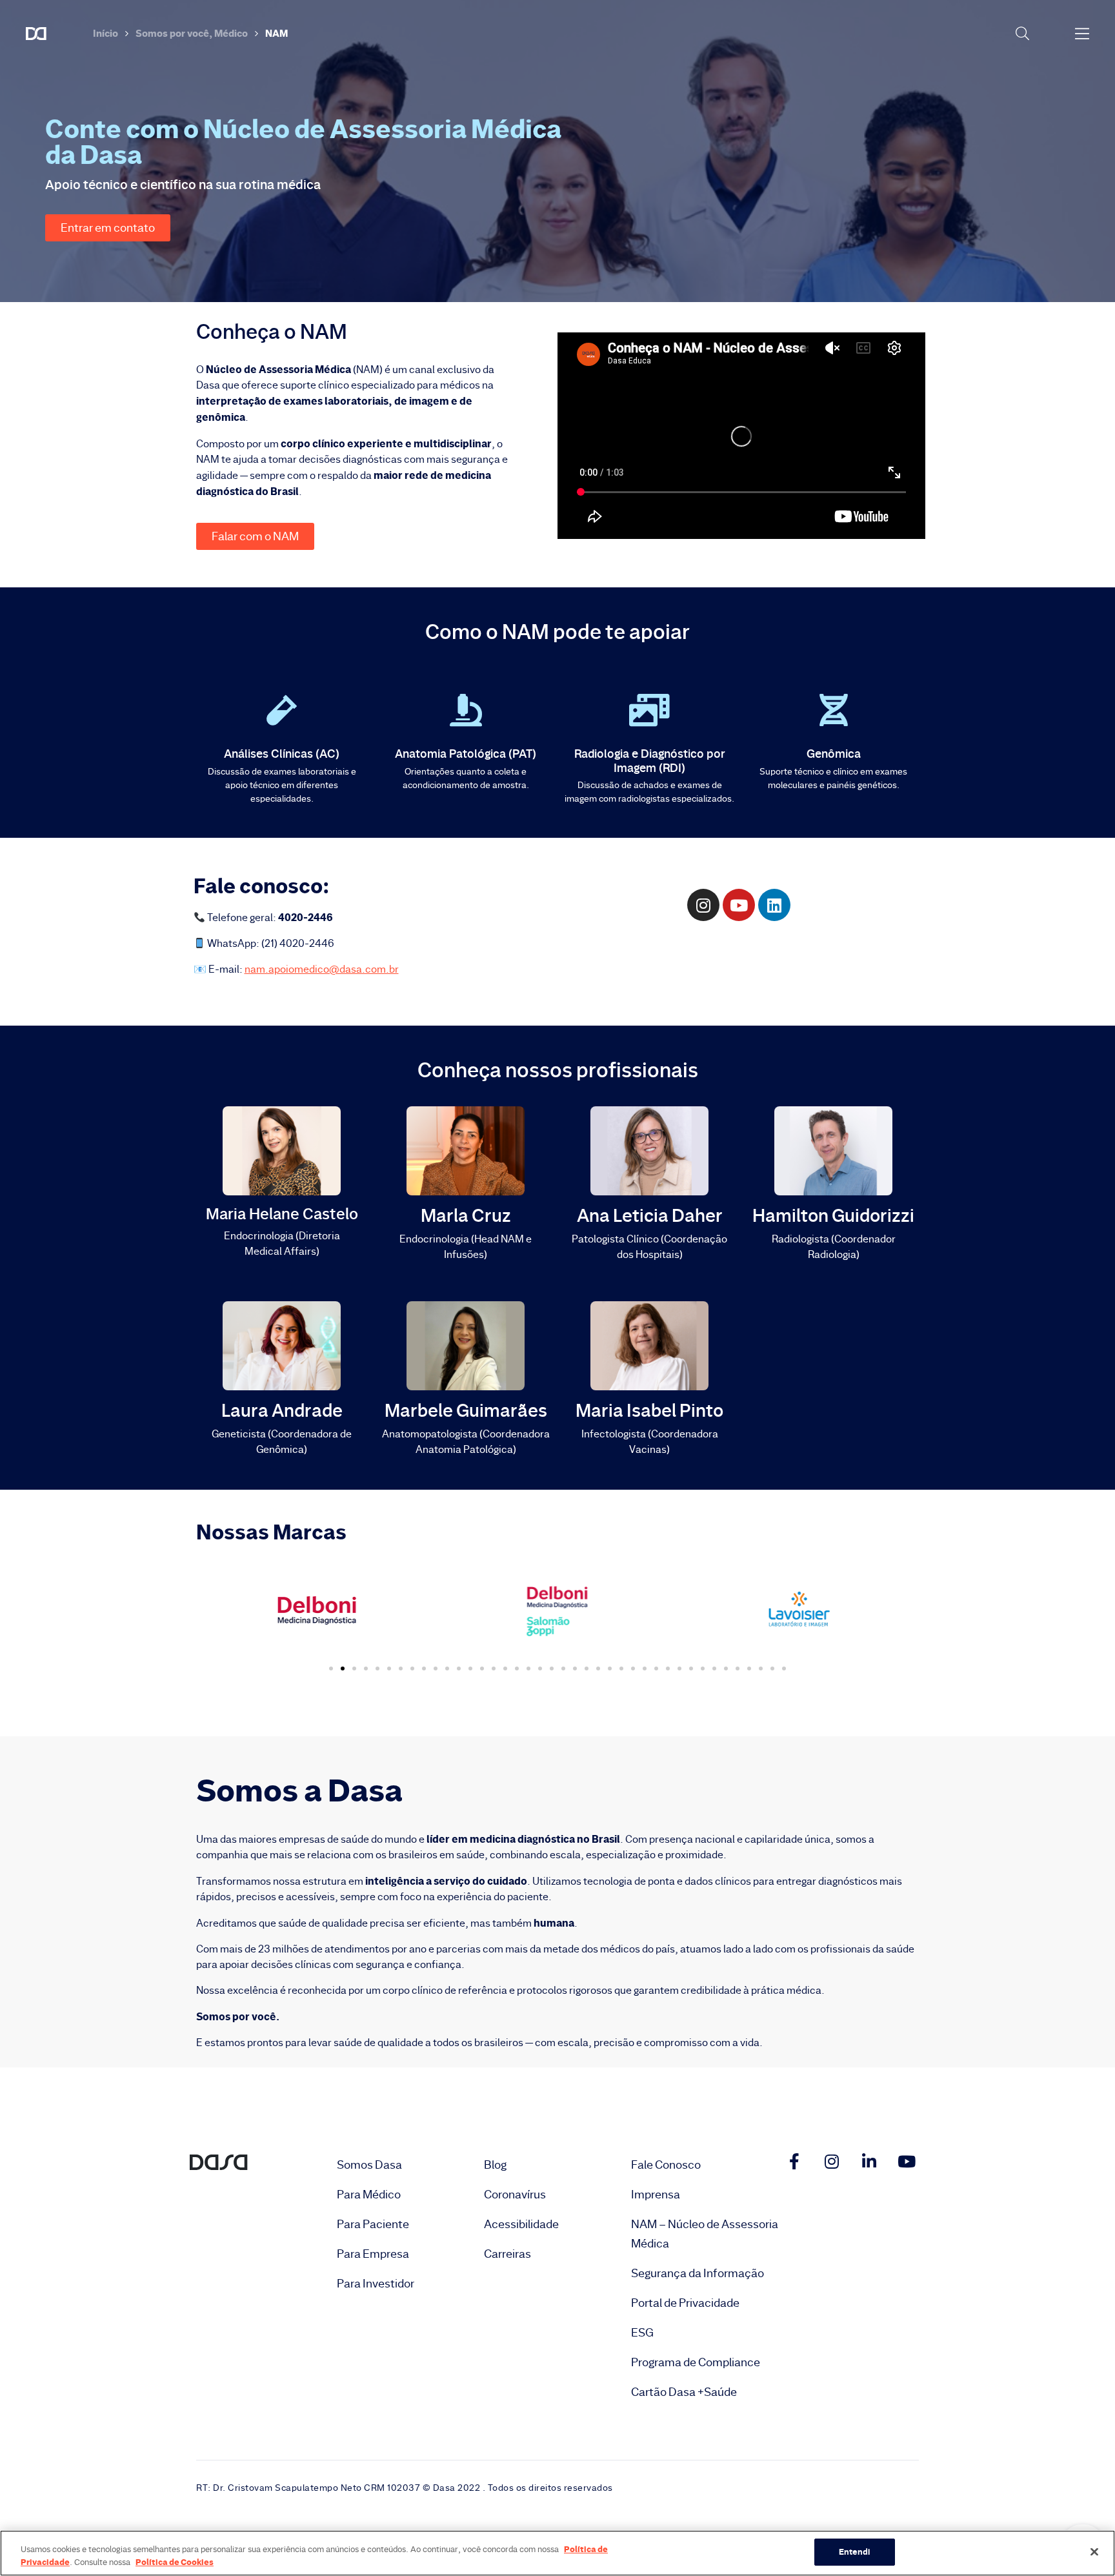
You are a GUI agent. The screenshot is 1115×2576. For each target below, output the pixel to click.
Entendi (855, 2551)
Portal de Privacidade (685, 2303)
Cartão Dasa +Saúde (684, 2392)
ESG (642, 2333)
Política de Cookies (175, 2562)
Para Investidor (376, 2284)
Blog (495, 2165)
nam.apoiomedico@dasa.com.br (322, 969)
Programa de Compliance (696, 2362)
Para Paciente (373, 2224)
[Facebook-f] (794, 2161)
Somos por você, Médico (192, 33)
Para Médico (369, 2195)
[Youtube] (907, 2161)
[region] (557, 2553)
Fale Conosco (666, 2165)
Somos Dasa (369, 2165)
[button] (108, 228)
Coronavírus (515, 2195)
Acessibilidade (521, 2224)
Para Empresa (373, 2254)
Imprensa (656, 2195)
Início (105, 33)
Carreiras (507, 2254)
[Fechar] (1094, 2551)
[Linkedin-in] (869, 2161)
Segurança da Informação (698, 2273)
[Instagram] (832, 2161)
